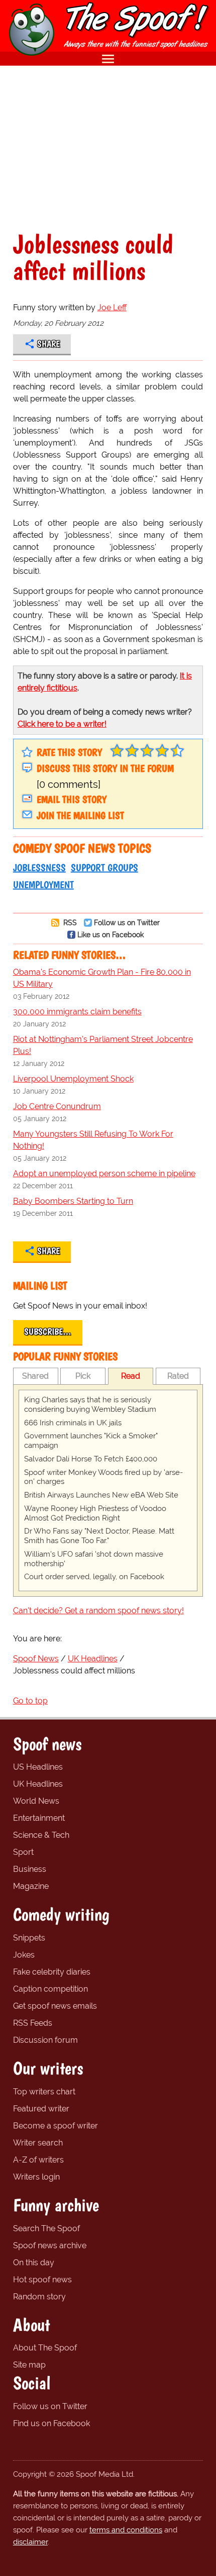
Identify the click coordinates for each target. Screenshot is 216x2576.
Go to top (30, 1701)
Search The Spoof (46, 2228)
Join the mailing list (80, 815)
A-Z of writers (38, 2160)
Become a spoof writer (56, 2126)
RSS (69, 922)
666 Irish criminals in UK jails (73, 1423)
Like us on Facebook (111, 934)
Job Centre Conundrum (57, 1106)
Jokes (24, 1955)
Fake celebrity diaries (52, 1972)
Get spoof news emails (55, 2006)
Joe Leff (112, 307)
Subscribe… (48, 1332)
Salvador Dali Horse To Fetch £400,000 (91, 1459)
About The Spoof (45, 2348)
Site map (29, 2365)
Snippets (29, 1938)
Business (30, 1869)
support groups (104, 868)
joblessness (39, 868)
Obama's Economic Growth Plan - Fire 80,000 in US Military (102, 978)
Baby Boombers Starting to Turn (73, 1201)
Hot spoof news (42, 2280)
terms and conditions (126, 2530)
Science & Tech (41, 1835)
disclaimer (30, 2542)
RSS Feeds (33, 2023)
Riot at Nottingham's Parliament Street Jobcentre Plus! (103, 1045)
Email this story (72, 799)
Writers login (36, 2177)
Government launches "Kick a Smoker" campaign (91, 1441)
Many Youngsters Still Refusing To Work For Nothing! (93, 1140)
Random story (39, 2297)
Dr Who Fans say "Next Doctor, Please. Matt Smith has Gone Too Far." (99, 1536)
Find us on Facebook (51, 2423)
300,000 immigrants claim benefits (77, 1012)
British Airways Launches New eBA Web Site (101, 1495)
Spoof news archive (50, 2245)
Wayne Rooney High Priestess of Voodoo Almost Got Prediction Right (95, 1513)
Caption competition (50, 1989)
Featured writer (41, 2109)
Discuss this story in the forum (105, 768)
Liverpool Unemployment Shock (73, 1079)
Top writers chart (44, 2092)
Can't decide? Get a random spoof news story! (98, 1611)
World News (36, 1801)
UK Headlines (38, 1784)
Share (48, 344)
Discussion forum (45, 2040)
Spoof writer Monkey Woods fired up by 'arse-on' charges (103, 1477)
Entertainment (39, 1818)
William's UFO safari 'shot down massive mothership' (94, 1559)
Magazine (31, 1886)
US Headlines (38, 1767)
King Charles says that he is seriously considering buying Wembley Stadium (90, 1405)
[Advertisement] (108, 148)
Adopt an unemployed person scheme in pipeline (104, 1173)
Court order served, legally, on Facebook (94, 1577)
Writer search (38, 2143)
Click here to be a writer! (62, 724)
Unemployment (43, 885)
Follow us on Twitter (127, 922)
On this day (34, 2263)
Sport (23, 1852)
